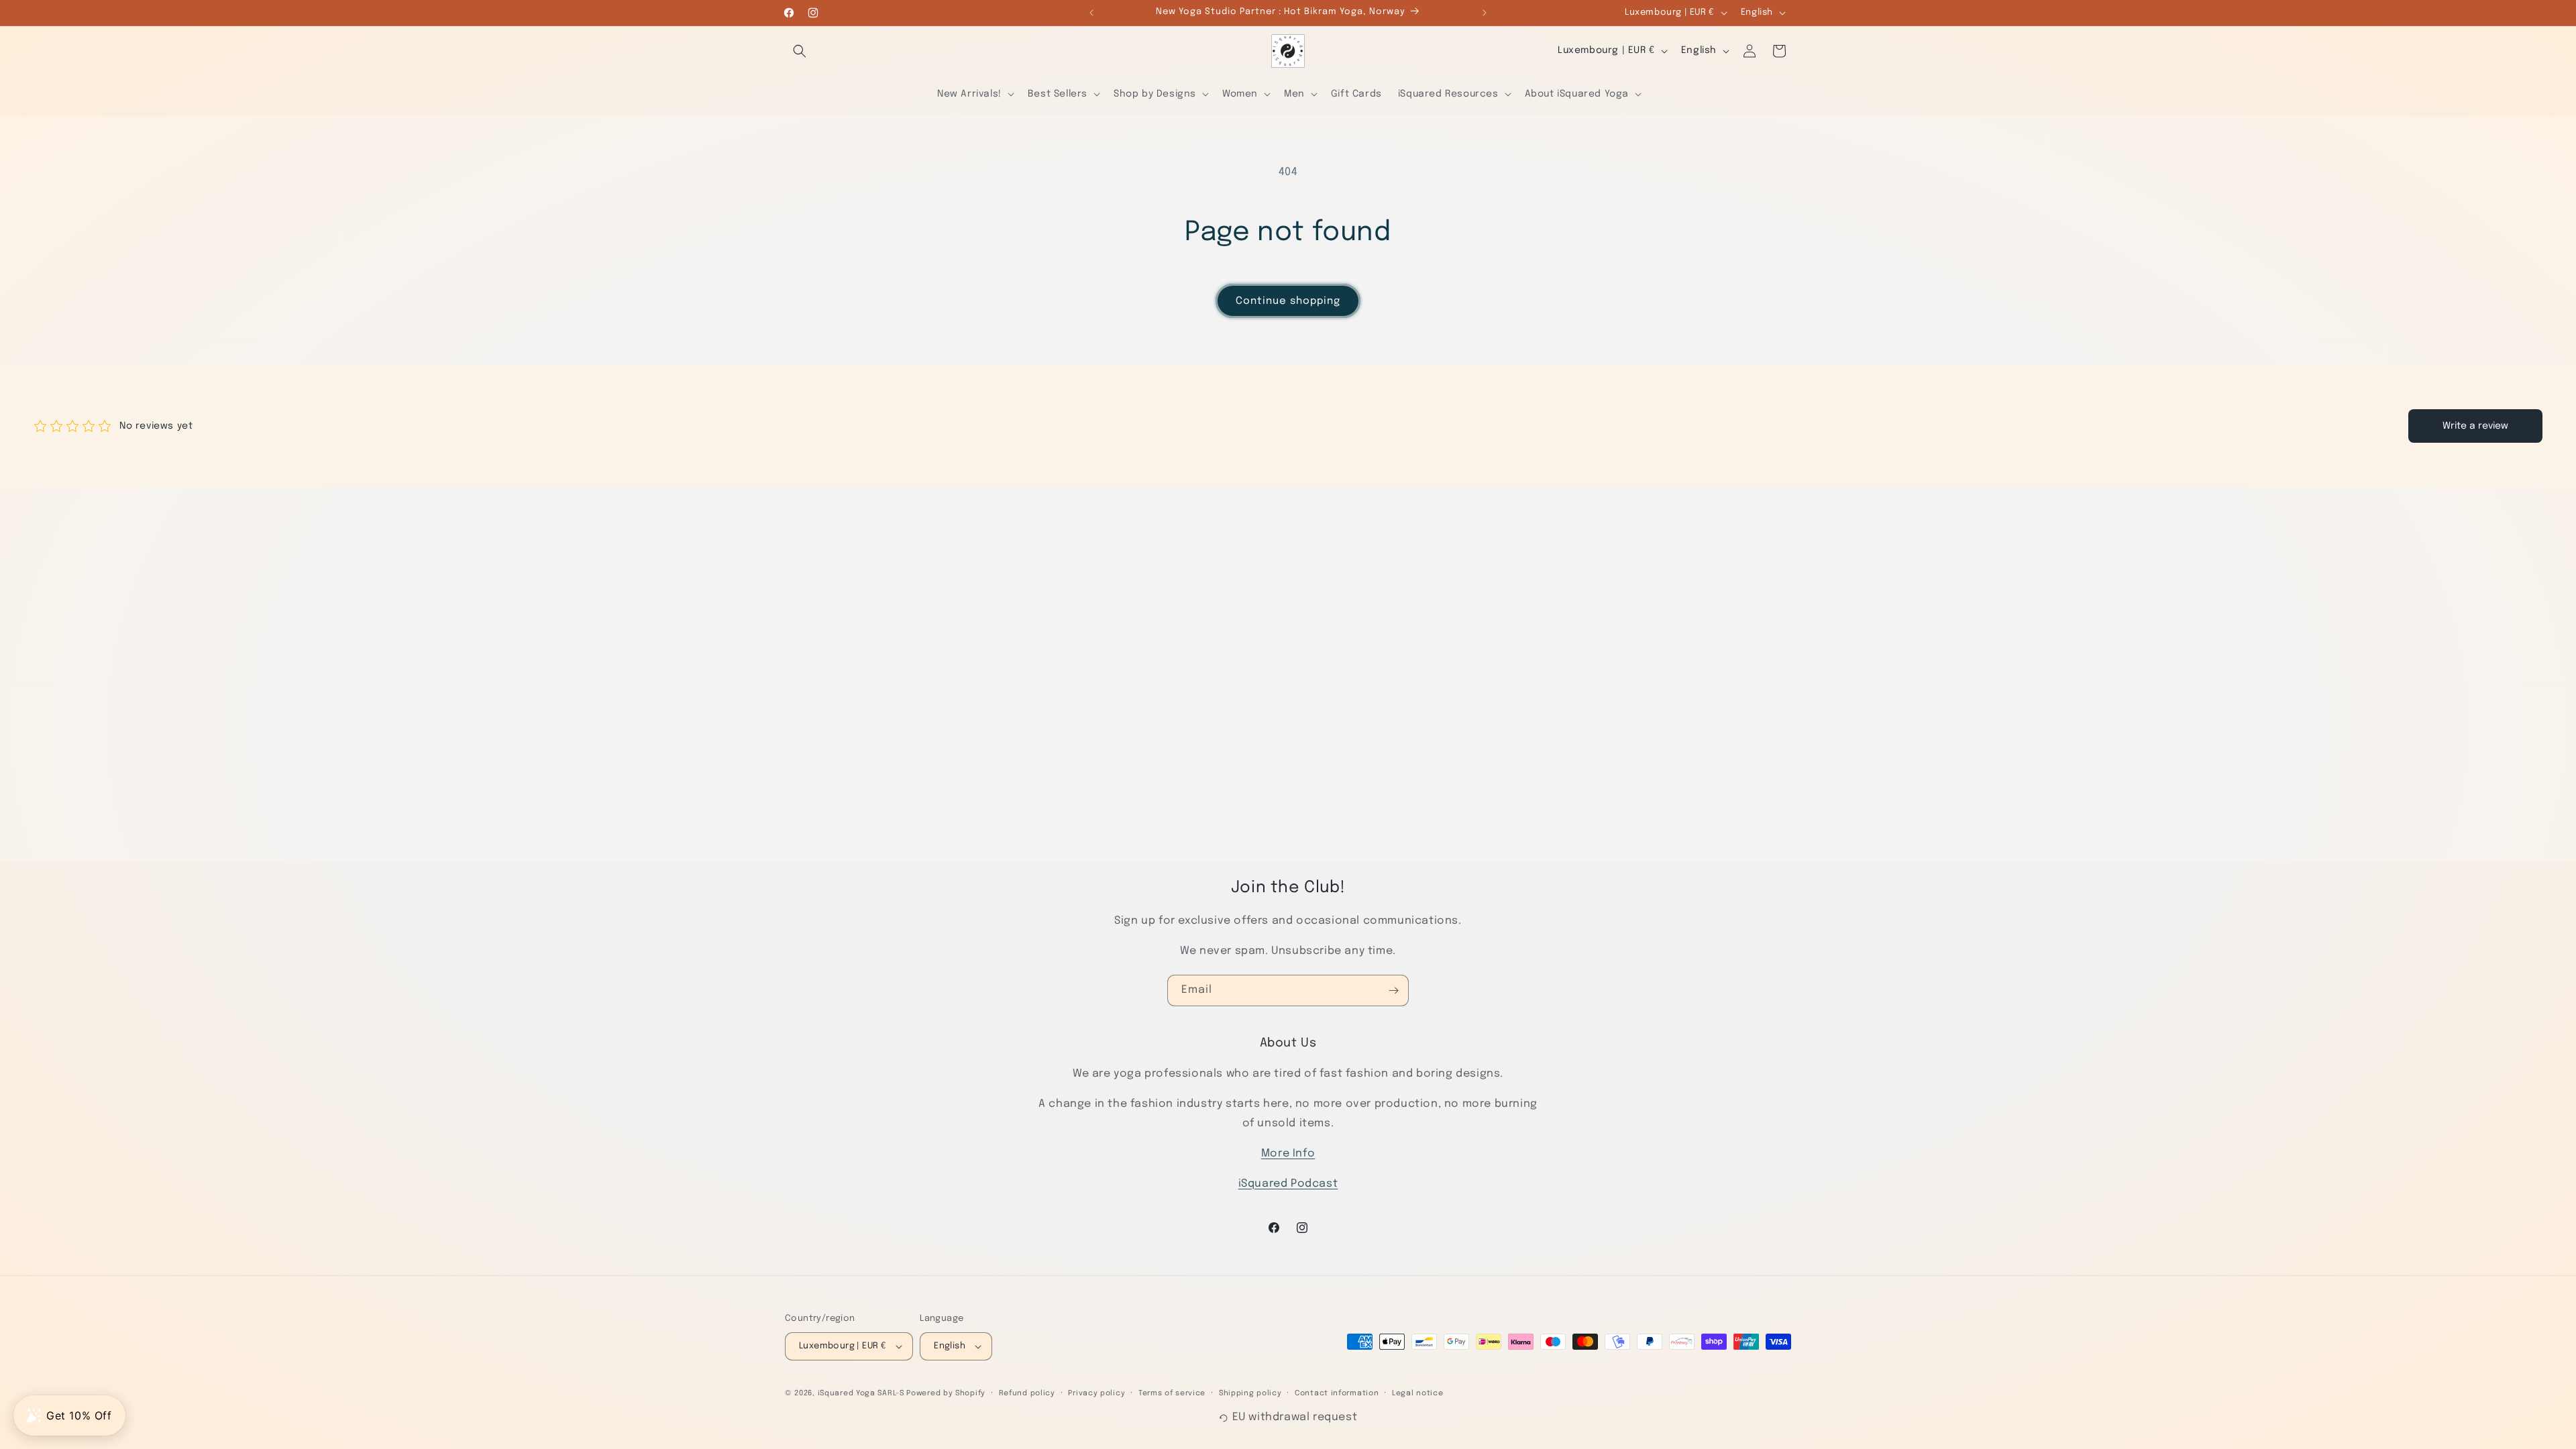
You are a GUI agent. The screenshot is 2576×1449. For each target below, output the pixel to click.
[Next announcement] (1485, 13)
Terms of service (1172, 1393)
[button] (800, 51)
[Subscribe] (1393, 990)
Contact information (1337, 1393)
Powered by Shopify (946, 1393)
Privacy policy (1096, 1393)
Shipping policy (1250, 1393)
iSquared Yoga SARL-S (861, 1393)
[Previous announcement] (1091, 13)
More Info (1288, 1153)
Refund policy (1027, 1393)
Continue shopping (1288, 301)
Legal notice (1417, 1393)
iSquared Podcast (1288, 1184)
